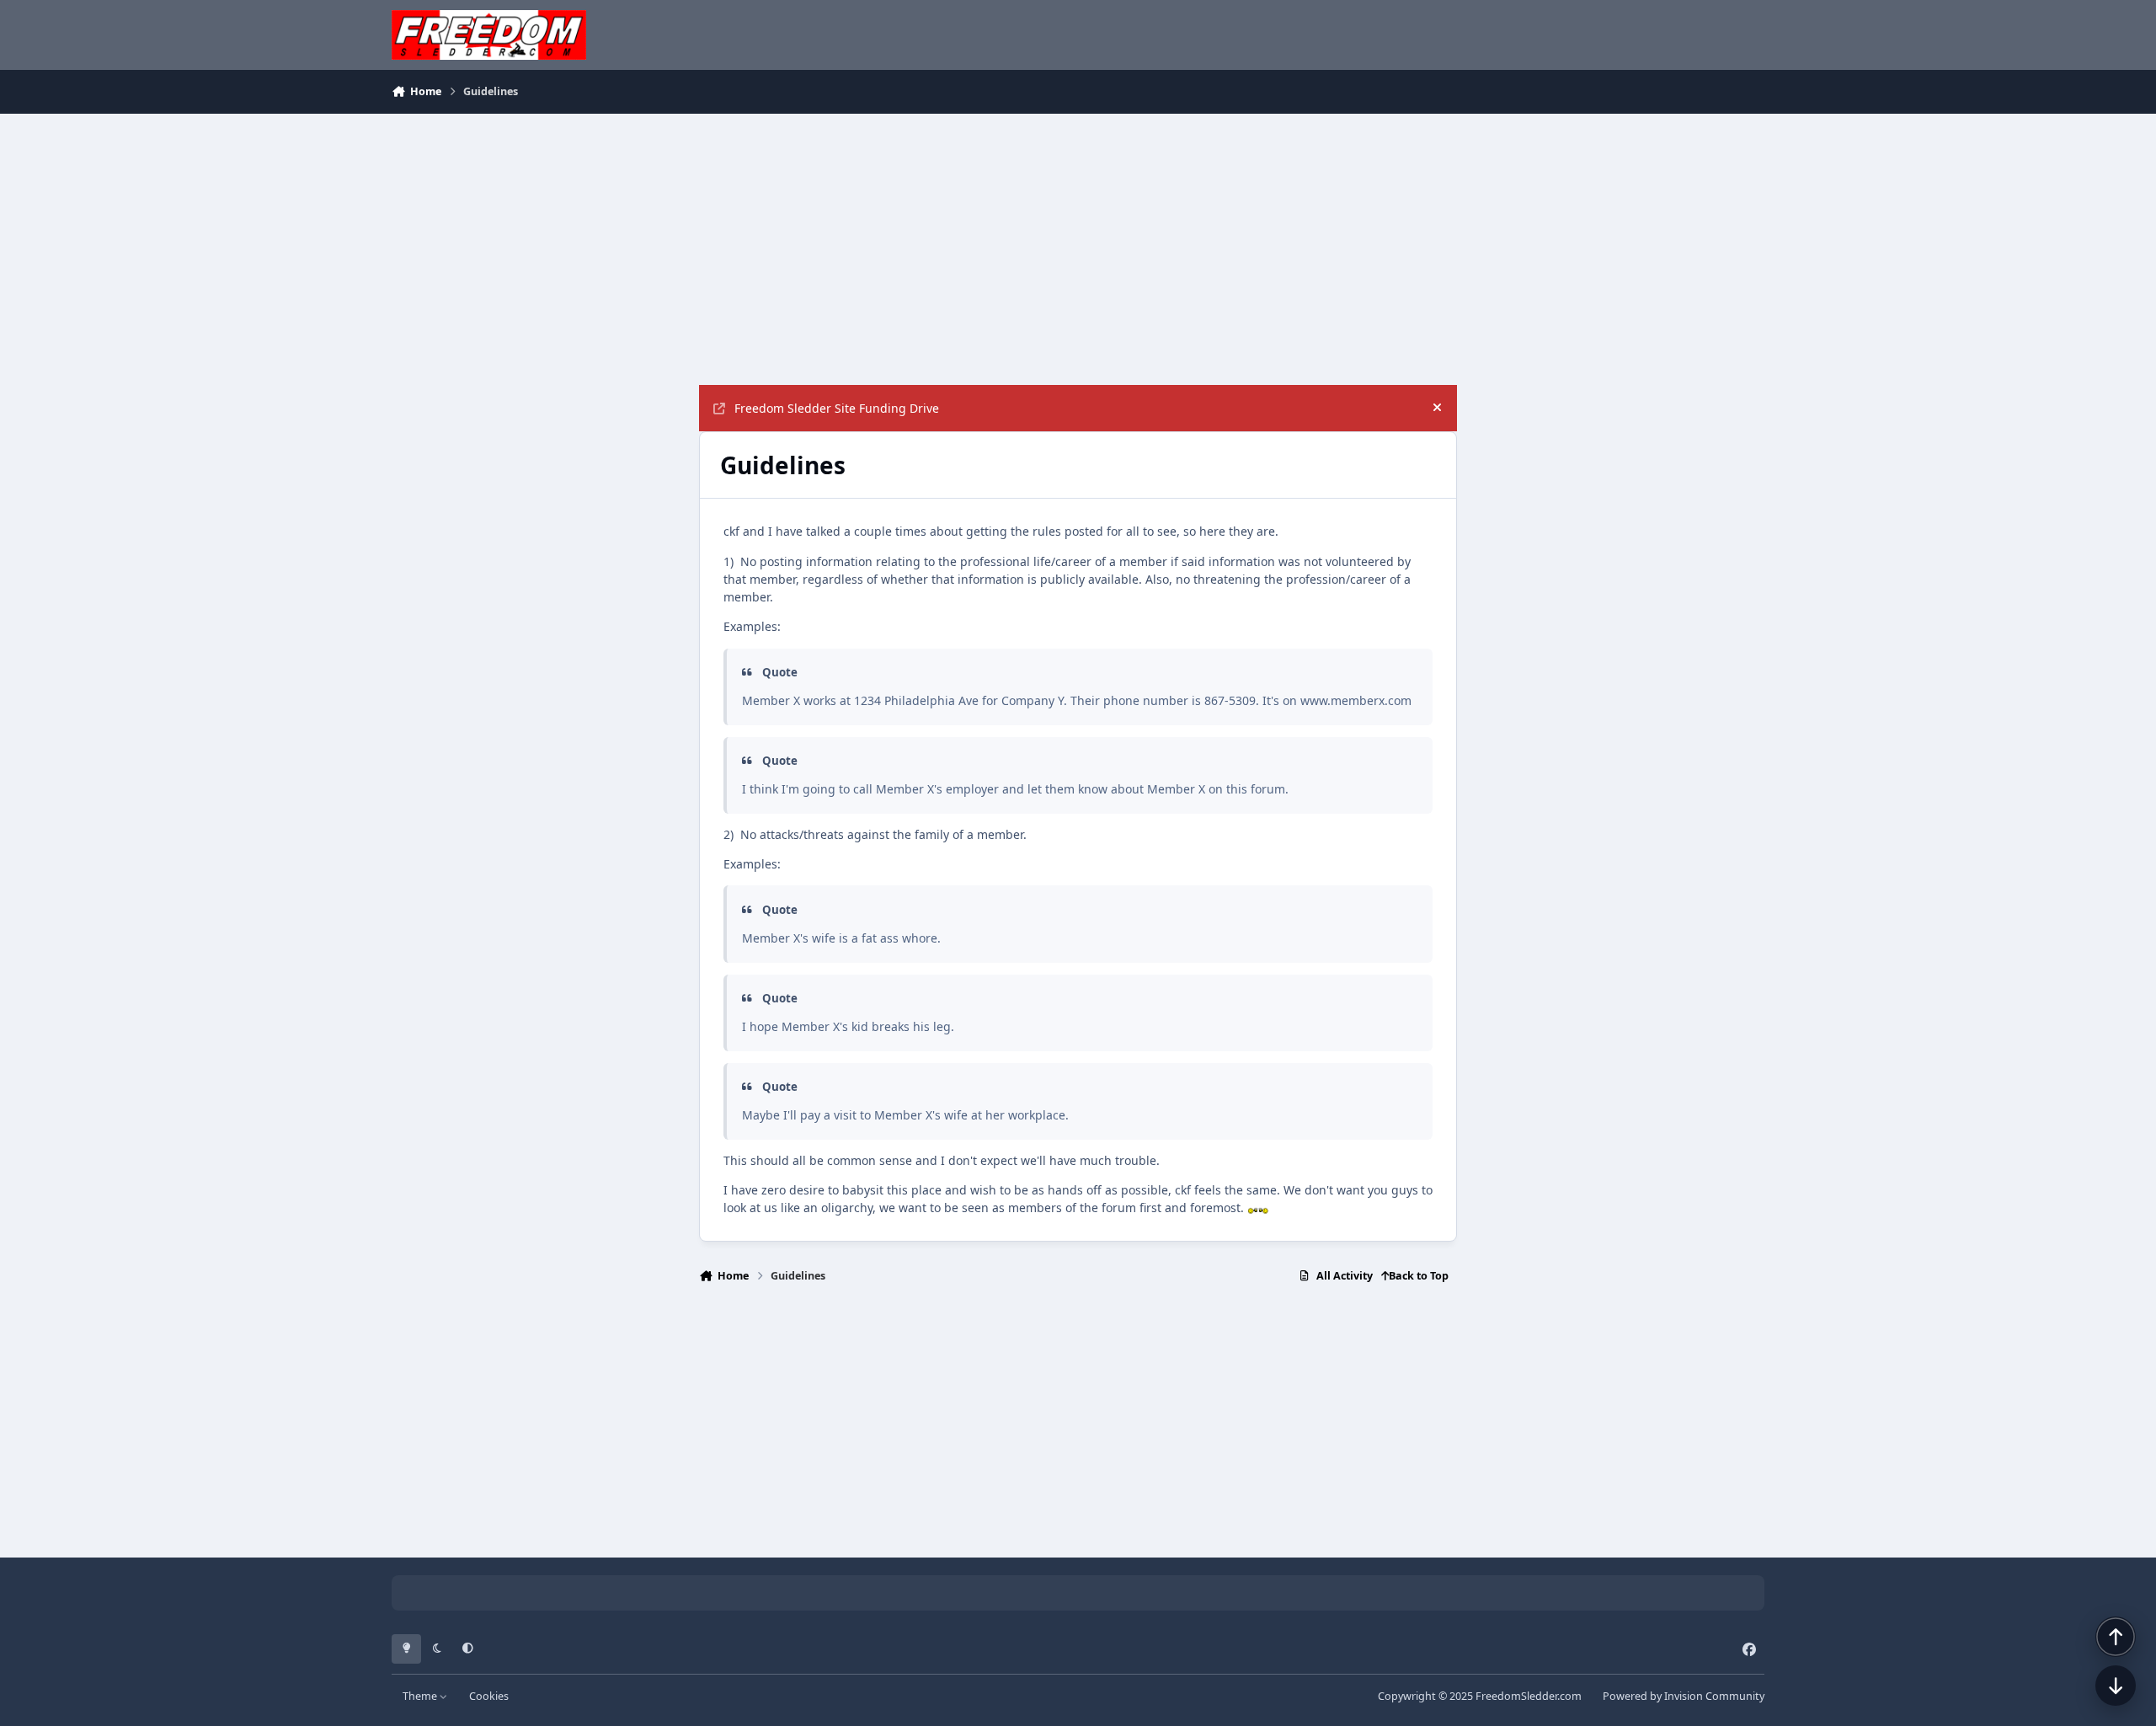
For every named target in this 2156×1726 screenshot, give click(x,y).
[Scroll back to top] (2116, 1637)
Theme (421, 1696)
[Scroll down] (2116, 1686)
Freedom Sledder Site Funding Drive (837, 408)
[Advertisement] (1078, 249)
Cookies (489, 1696)
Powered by (1684, 1696)
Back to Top (1419, 1276)
